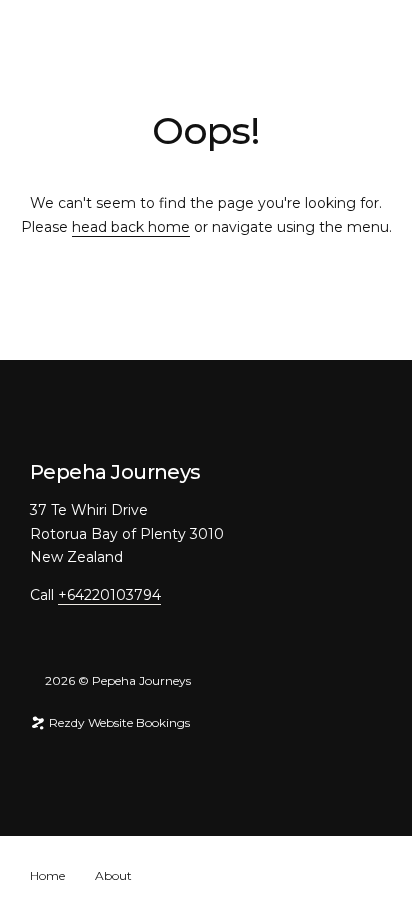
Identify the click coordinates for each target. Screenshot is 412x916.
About (113, 876)
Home (47, 876)
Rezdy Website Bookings (118, 722)
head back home (131, 227)
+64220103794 (109, 595)
